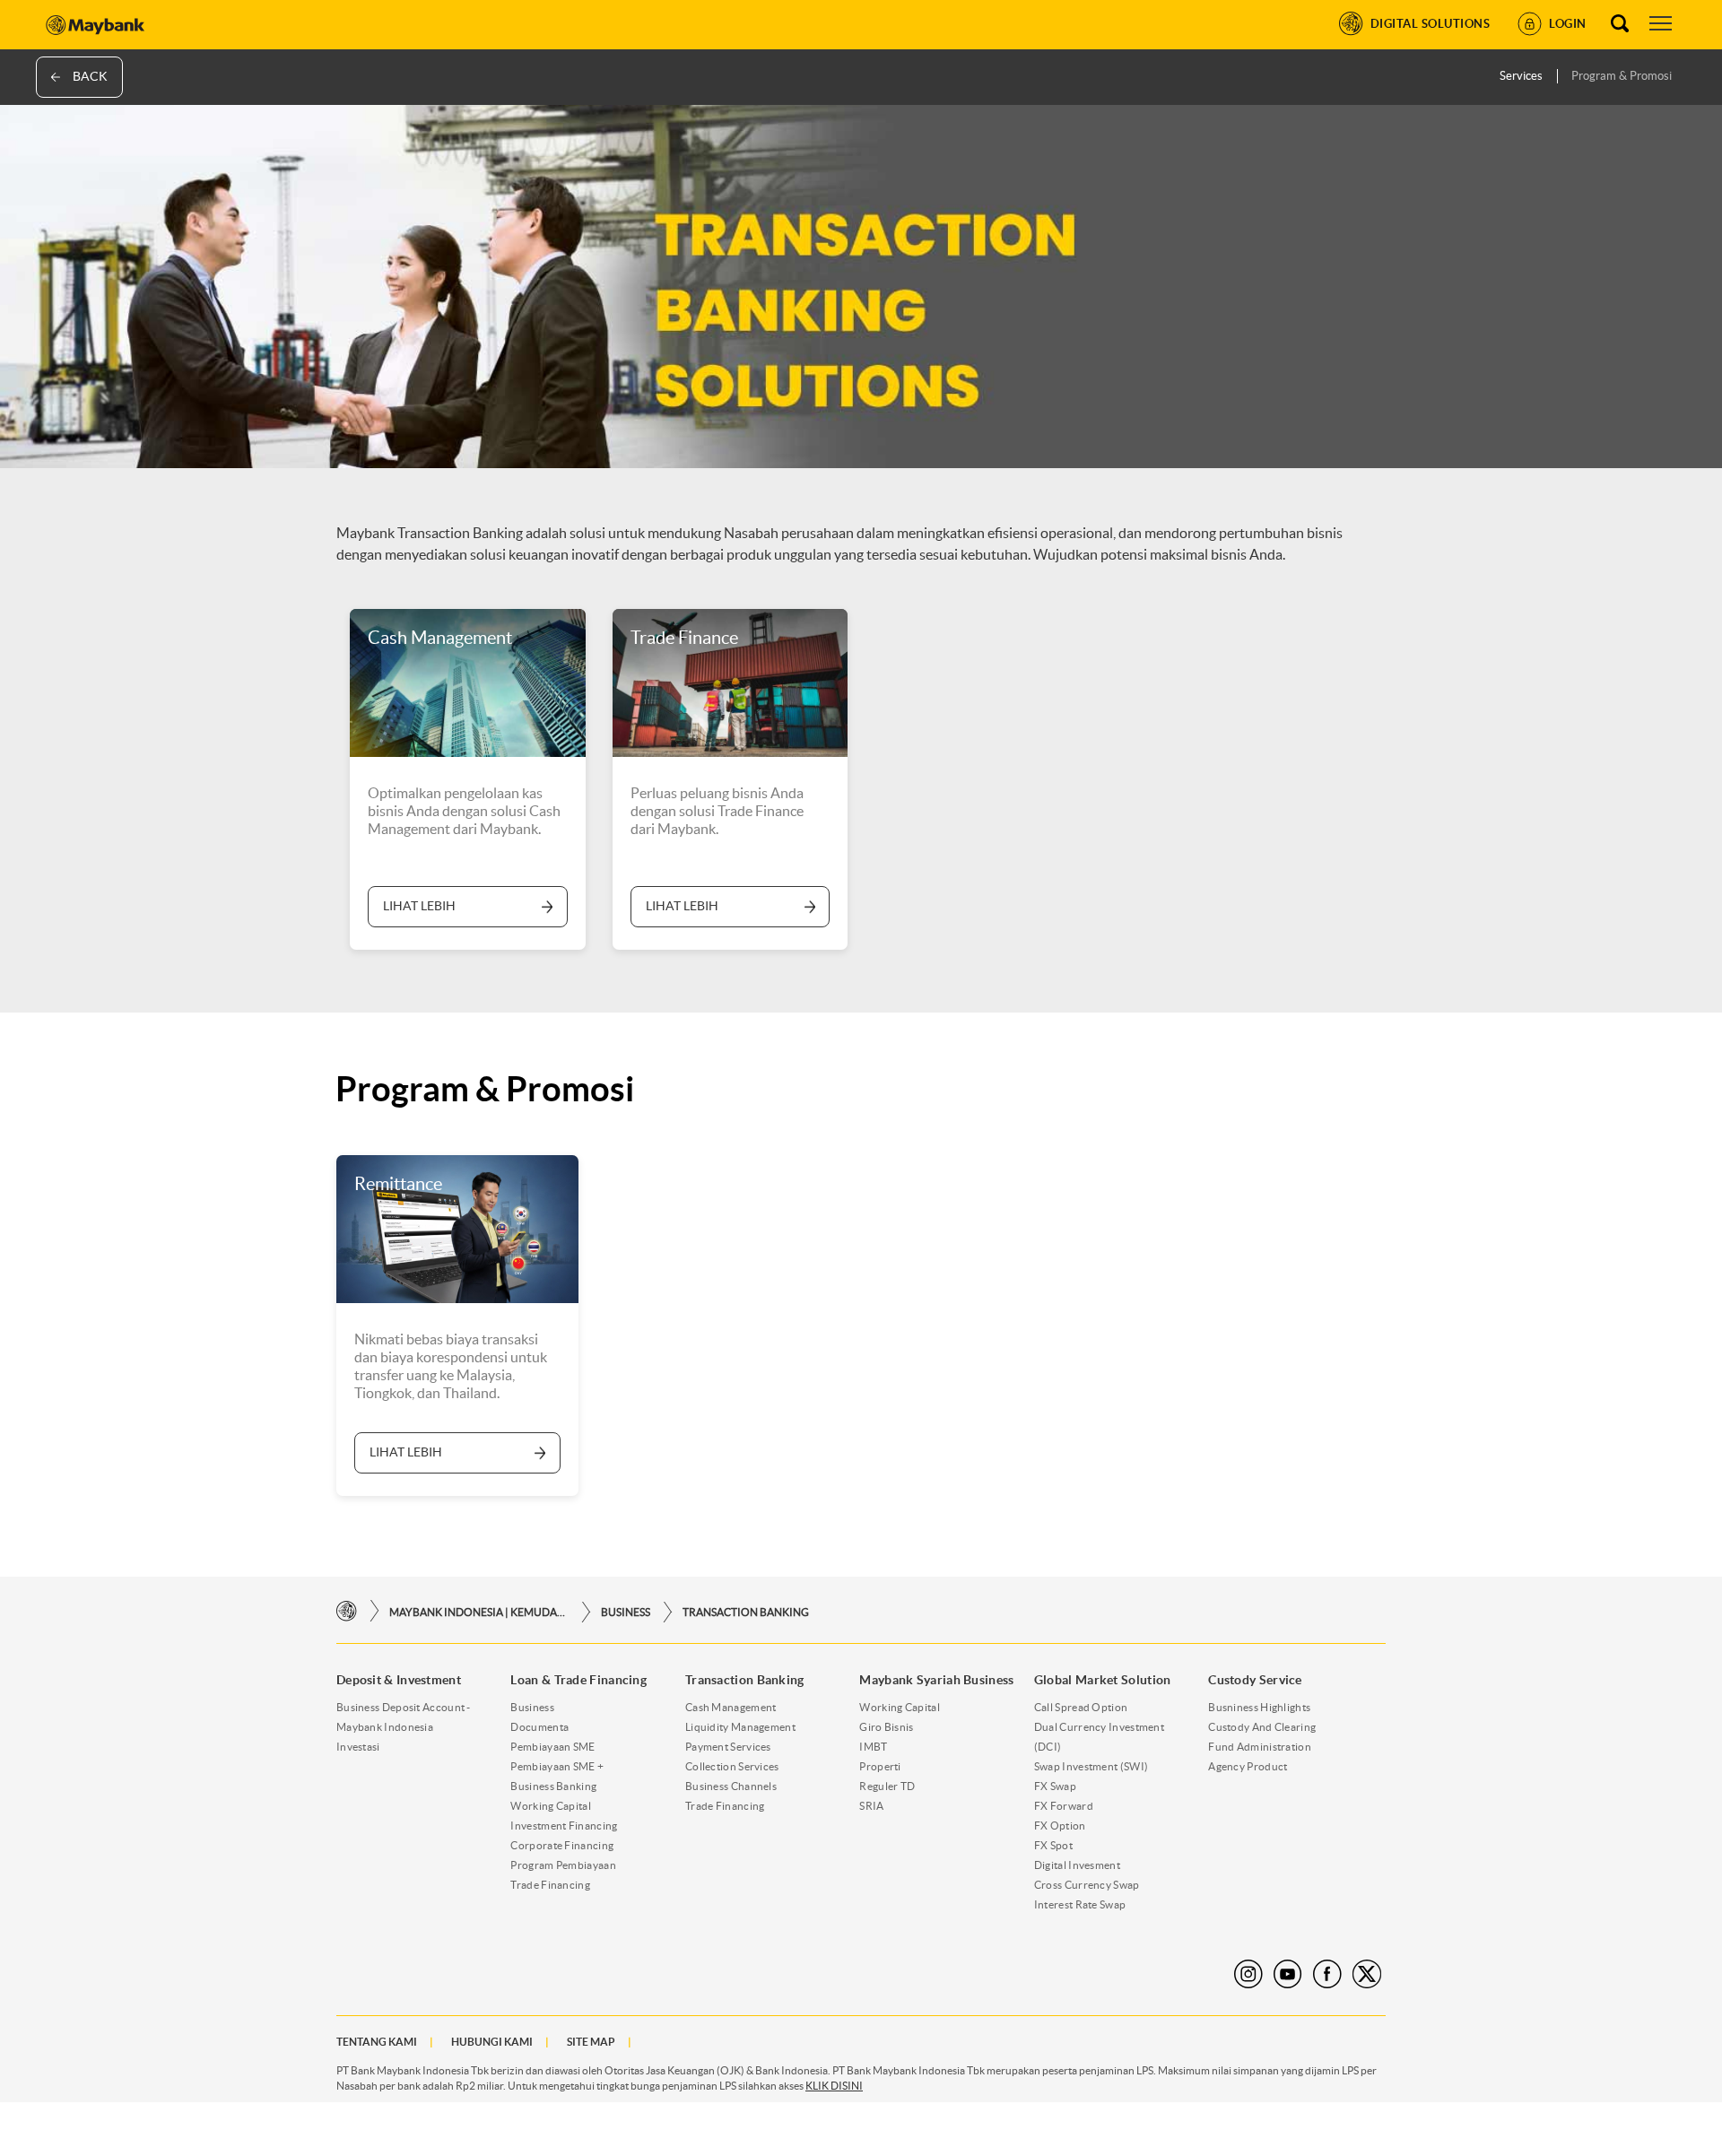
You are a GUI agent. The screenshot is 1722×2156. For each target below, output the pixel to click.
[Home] (347, 1611)
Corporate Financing (562, 1845)
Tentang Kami (377, 2042)
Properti (880, 1766)
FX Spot (1053, 1845)
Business (626, 1612)
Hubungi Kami (492, 2042)
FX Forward (1064, 1806)
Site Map (591, 2042)
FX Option (1060, 1826)
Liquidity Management (740, 1727)
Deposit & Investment (399, 1680)
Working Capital (551, 1806)
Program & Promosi (1622, 76)
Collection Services (732, 1766)
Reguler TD (887, 1786)
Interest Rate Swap (1080, 1904)
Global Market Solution (1103, 1680)
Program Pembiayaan (563, 1865)
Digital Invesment (1077, 1865)
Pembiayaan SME (552, 1747)
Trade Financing (550, 1885)
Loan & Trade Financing (578, 1680)
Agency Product (1248, 1766)
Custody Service (1255, 1680)
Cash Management (731, 1707)
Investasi (358, 1747)
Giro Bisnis (886, 1727)
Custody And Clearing (1262, 1727)
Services (1521, 76)
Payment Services (728, 1747)
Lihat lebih (419, 906)
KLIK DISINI (834, 2086)
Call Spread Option (1081, 1707)
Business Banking (553, 1786)
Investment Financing (564, 1826)
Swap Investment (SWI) (1091, 1766)
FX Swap (1055, 1786)
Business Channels (731, 1786)
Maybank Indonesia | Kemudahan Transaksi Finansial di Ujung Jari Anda (479, 1612)
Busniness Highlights (1259, 1707)
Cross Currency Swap (1087, 1885)
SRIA (871, 1806)
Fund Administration (1260, 1747)
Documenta (539, 1727)
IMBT (873, 1747)
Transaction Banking (746, 1612)
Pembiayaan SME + (557, 1766)
